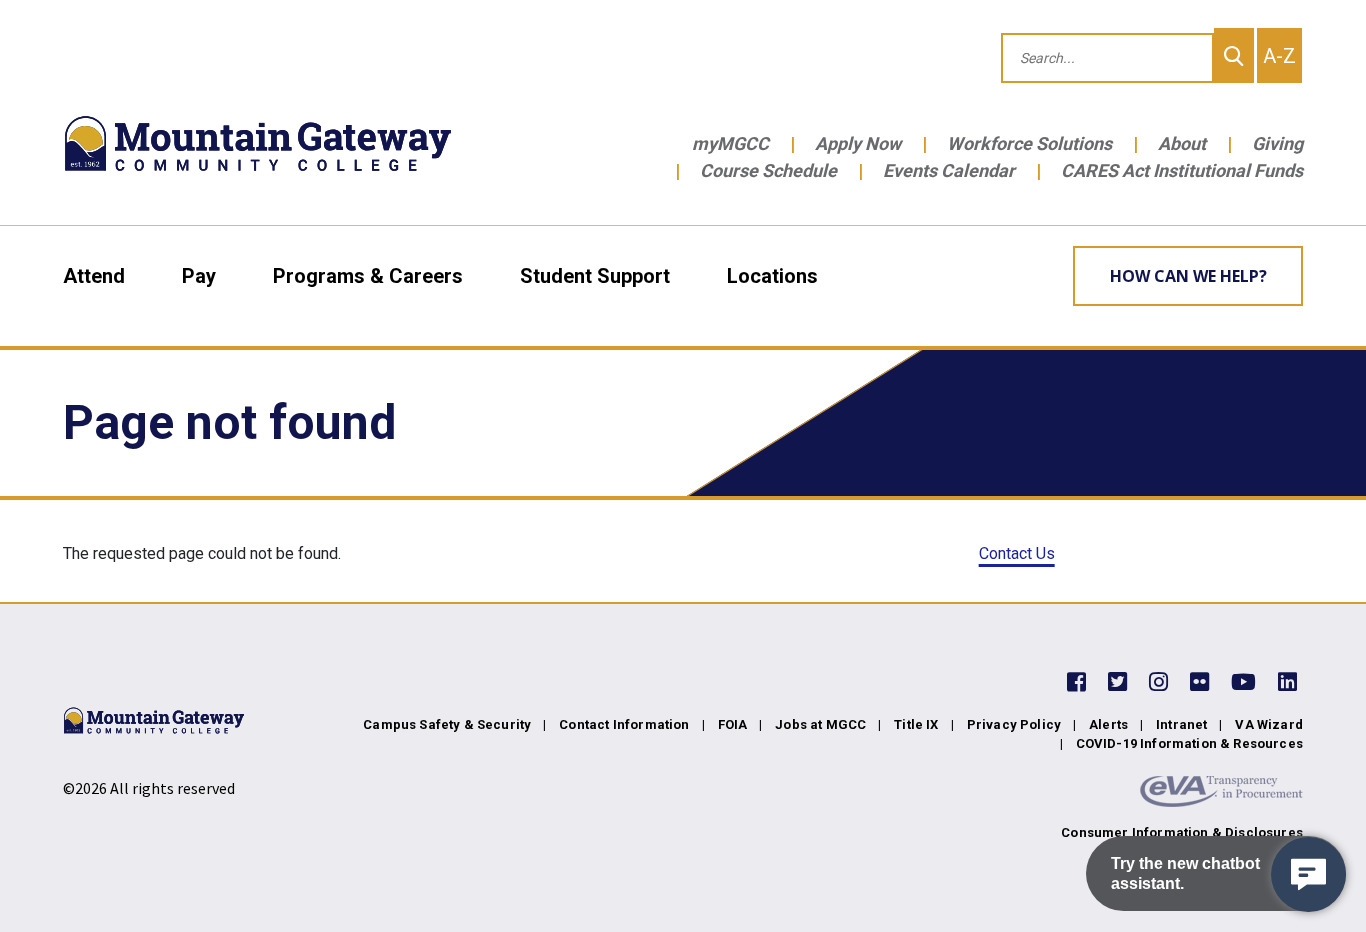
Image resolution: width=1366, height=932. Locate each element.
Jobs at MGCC (820, 724)
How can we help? (1188, 276)
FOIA (733, 724)
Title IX (916, 724)
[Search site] (1234, 55)
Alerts (1108, 724)
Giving (1277, 143)
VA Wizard (1269, 724)
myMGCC (730, 143)
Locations (772, 276)
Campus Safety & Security (447, 724)
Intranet (1181, 724)
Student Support (595, 276)
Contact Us (1017, 553)
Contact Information (624, 724)
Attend (94, 276)
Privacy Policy (1014, 724)
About (1182, 143)
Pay (199, 276)
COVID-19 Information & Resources (1189, 743)
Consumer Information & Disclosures (1182, 832)
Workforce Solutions (1029, 143)
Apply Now (858, 143)
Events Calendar (949, 170)
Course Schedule (768, 170)
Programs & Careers (368, 276)
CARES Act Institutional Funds (1182, 170)
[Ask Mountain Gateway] (1308, 874)
